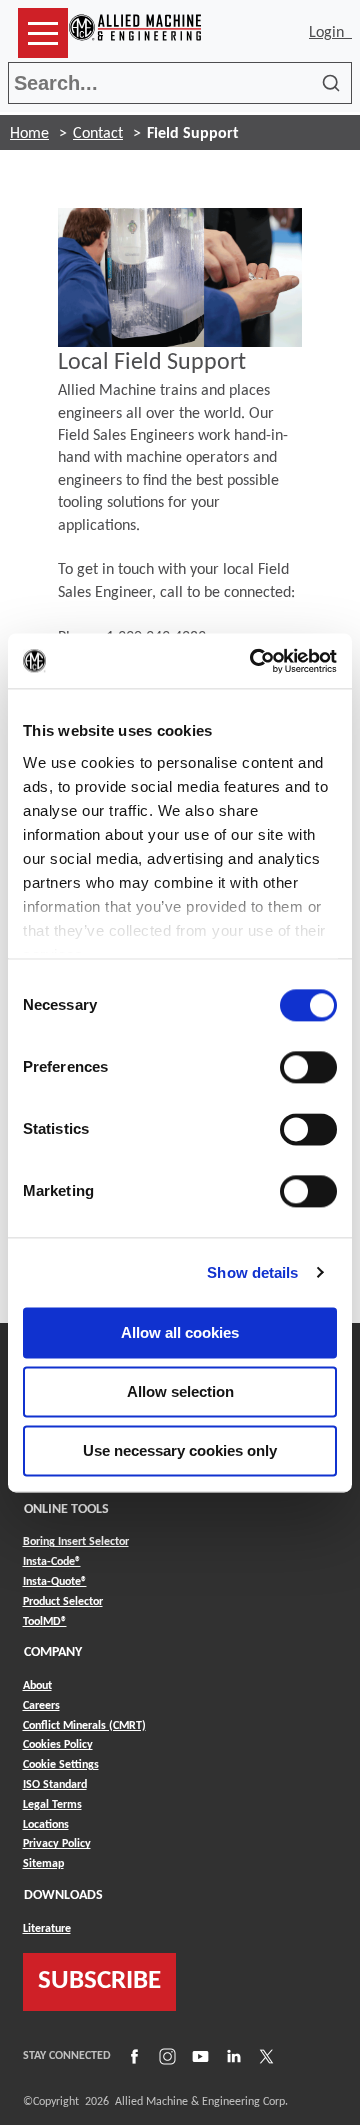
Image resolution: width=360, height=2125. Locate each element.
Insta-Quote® (55, 1581)
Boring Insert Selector (76, 1542)
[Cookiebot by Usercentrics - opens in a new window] (254, 661)
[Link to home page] (135, 33)
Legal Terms (52, 1805)
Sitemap (43, 1864)
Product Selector (63, 1601)
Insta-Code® (52, 1561)
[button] (43, 33)
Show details (252, 1272)
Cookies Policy (58, 1745)
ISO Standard (55, 1785)
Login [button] (330, 33)
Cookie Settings (61, 1765)
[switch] (308, 1067)
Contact (98, 134)
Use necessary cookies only (180, 1450)
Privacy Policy (57, 1844)
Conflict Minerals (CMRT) (84, 1726)
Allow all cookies (180, 1332)
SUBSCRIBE (99, 1981)
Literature (47, 1929)
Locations (46, 1825)
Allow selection (180, 1391)
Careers (41, 1706)
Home (29, 134)
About (37, 1686)
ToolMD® (45, 1621)
